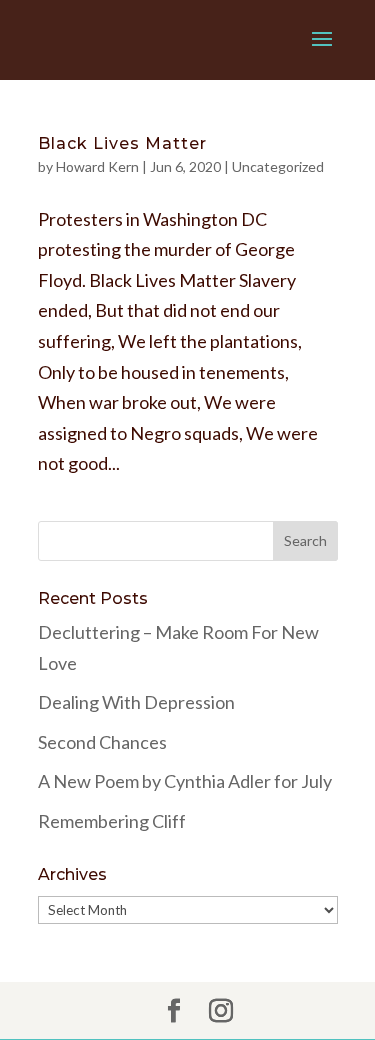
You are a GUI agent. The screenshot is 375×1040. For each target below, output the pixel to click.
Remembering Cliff (112, 821)
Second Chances (102, 742)
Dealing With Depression (136, 702)
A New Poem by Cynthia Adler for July (185, 781)
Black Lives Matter (122, 143)
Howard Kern (97, 166)
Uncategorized (278, 166)
